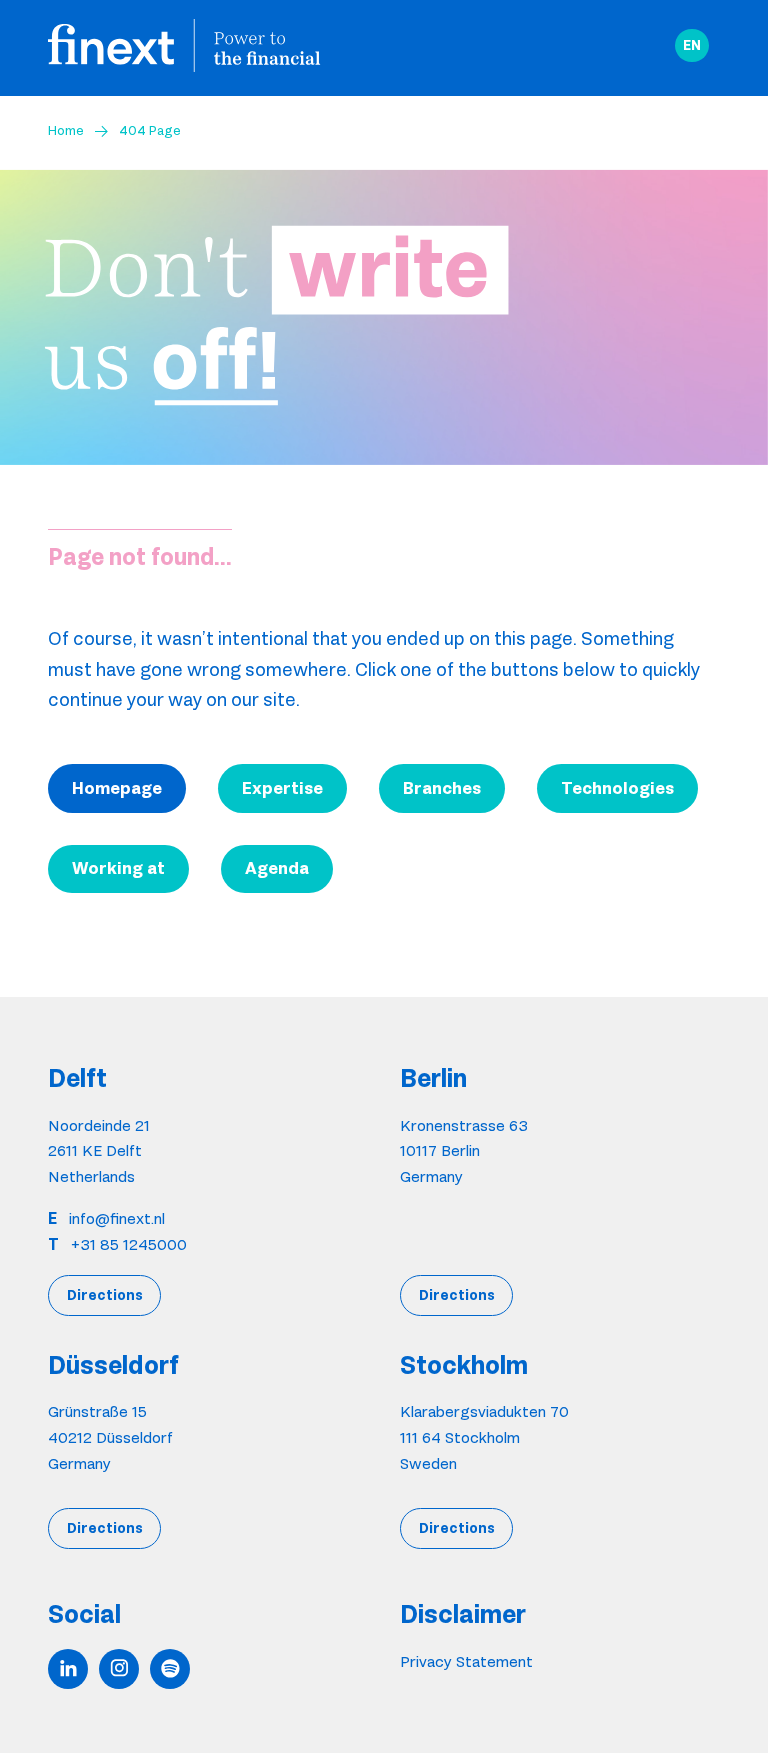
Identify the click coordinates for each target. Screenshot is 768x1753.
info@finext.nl (117, 1218)
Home (66, 130)
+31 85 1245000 (129, 1244)
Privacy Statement (466, 1661)
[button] (692, 46)
